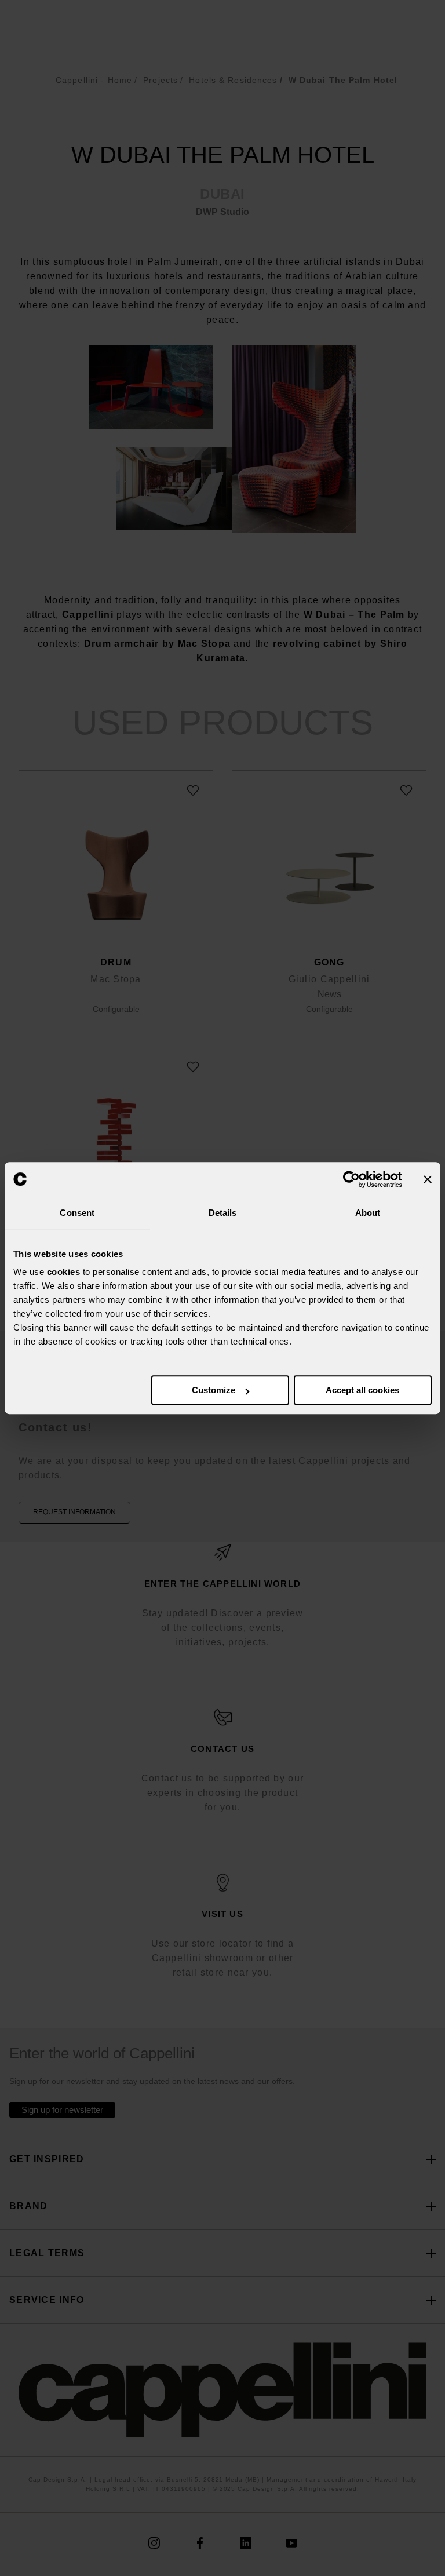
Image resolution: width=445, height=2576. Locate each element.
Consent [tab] (77, 1213)
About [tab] (368, 1213)
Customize (214, 1390)
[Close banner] (428, 1179)
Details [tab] (223, 1213)
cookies (64, 1272)
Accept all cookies (362, 1390)
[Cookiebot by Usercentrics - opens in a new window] (351, 1179)
